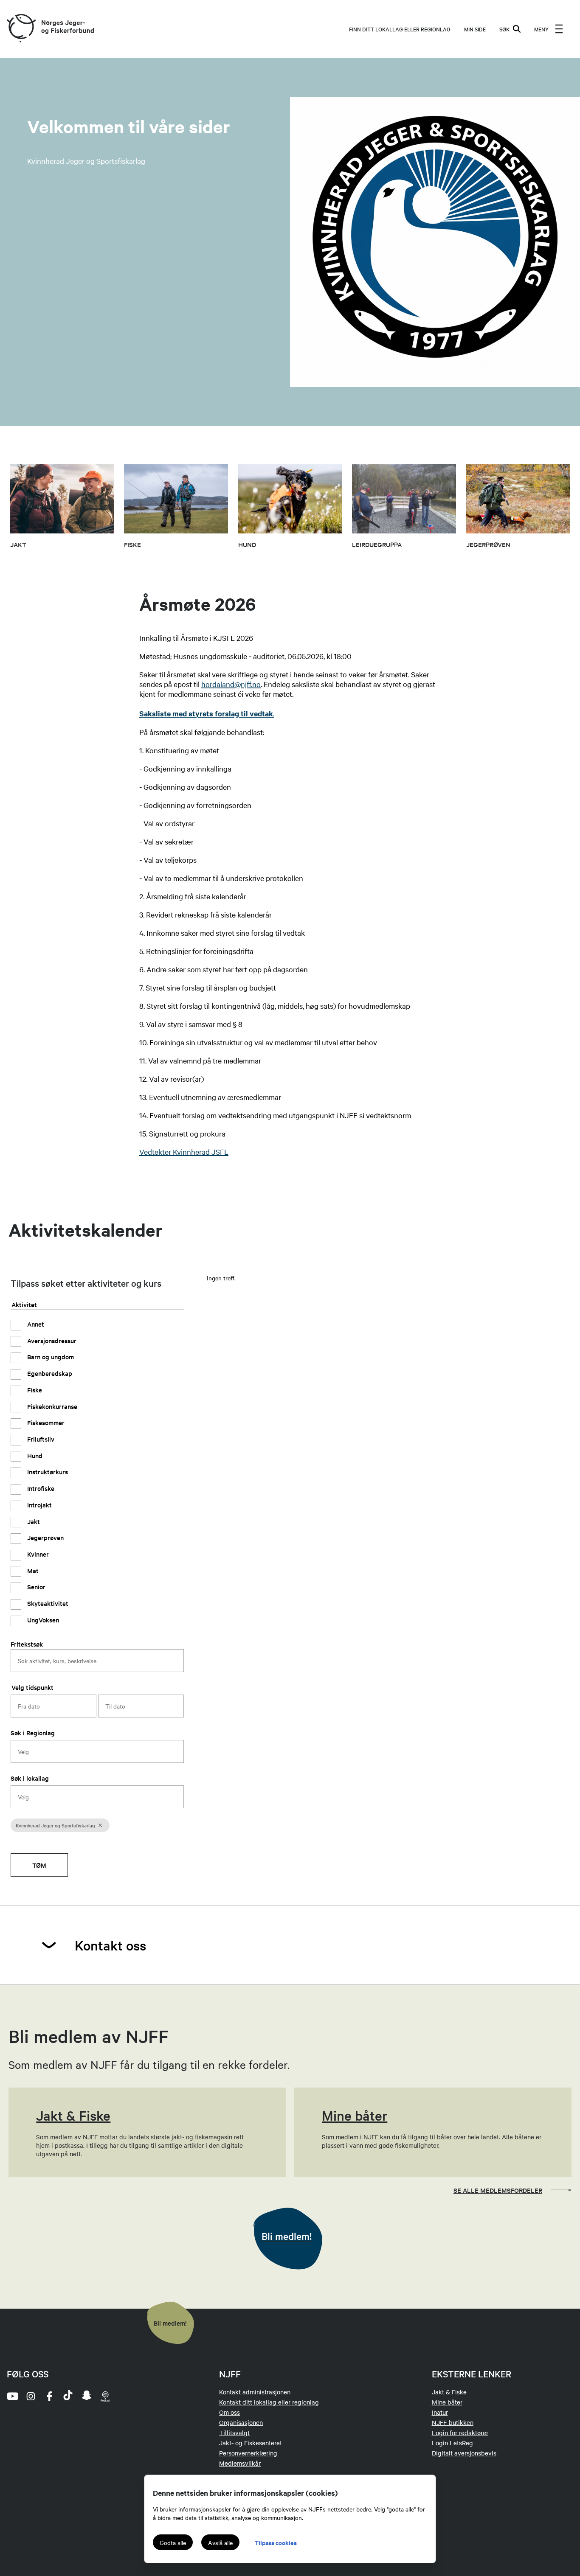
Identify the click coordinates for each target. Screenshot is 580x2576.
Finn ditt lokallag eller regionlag (400, 29)
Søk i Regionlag (33, 1733)
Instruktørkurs (47, 1472)
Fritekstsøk (27, 1644)
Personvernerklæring (248, 2453)
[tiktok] (68, 2396)
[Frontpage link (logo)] (21, 29)
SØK (504, 29)
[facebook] (49, 2396)
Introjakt (39, 1505)
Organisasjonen (241, 2422)
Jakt (33, 1521)
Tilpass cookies (276, 2542)
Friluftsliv (40, 1439)
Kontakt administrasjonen (255, 2392)
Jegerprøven (45, 1538)
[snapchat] (87, 2396)
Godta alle (173, 2542)
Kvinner (37, 1554)
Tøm (39, 1865)
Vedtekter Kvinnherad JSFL (184, 1152)
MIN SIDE (475, 29)
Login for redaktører (460, 2433)
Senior (35, 1587)
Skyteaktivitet (47, 1604)
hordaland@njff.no (231, 684)
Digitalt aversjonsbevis (464, 2453)
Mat (32, 1570)
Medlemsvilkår (240, 2463)
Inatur (440, 2412)
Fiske (34, 1390)
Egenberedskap (49, 1373)
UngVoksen (42, 1620)
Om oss (229, 2412)
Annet (35, 1324)
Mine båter (447, 2402)
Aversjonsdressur (51, 1340)
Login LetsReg (452, 2443)
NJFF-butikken (453, 2422)
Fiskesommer (45, 1423)
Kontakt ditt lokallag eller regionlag (269, 2402)
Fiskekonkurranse (51, 1406)
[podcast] (105, 2396)
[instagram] (31, 2396)
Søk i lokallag (30, 1778)
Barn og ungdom (50, 1357)
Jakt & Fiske (449, 2392)
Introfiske (40, 1489)
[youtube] (12, 2396)
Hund (34, 1455)
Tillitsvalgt (234, 2433)
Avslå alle (220, 2542)
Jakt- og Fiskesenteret (251, 2443)
